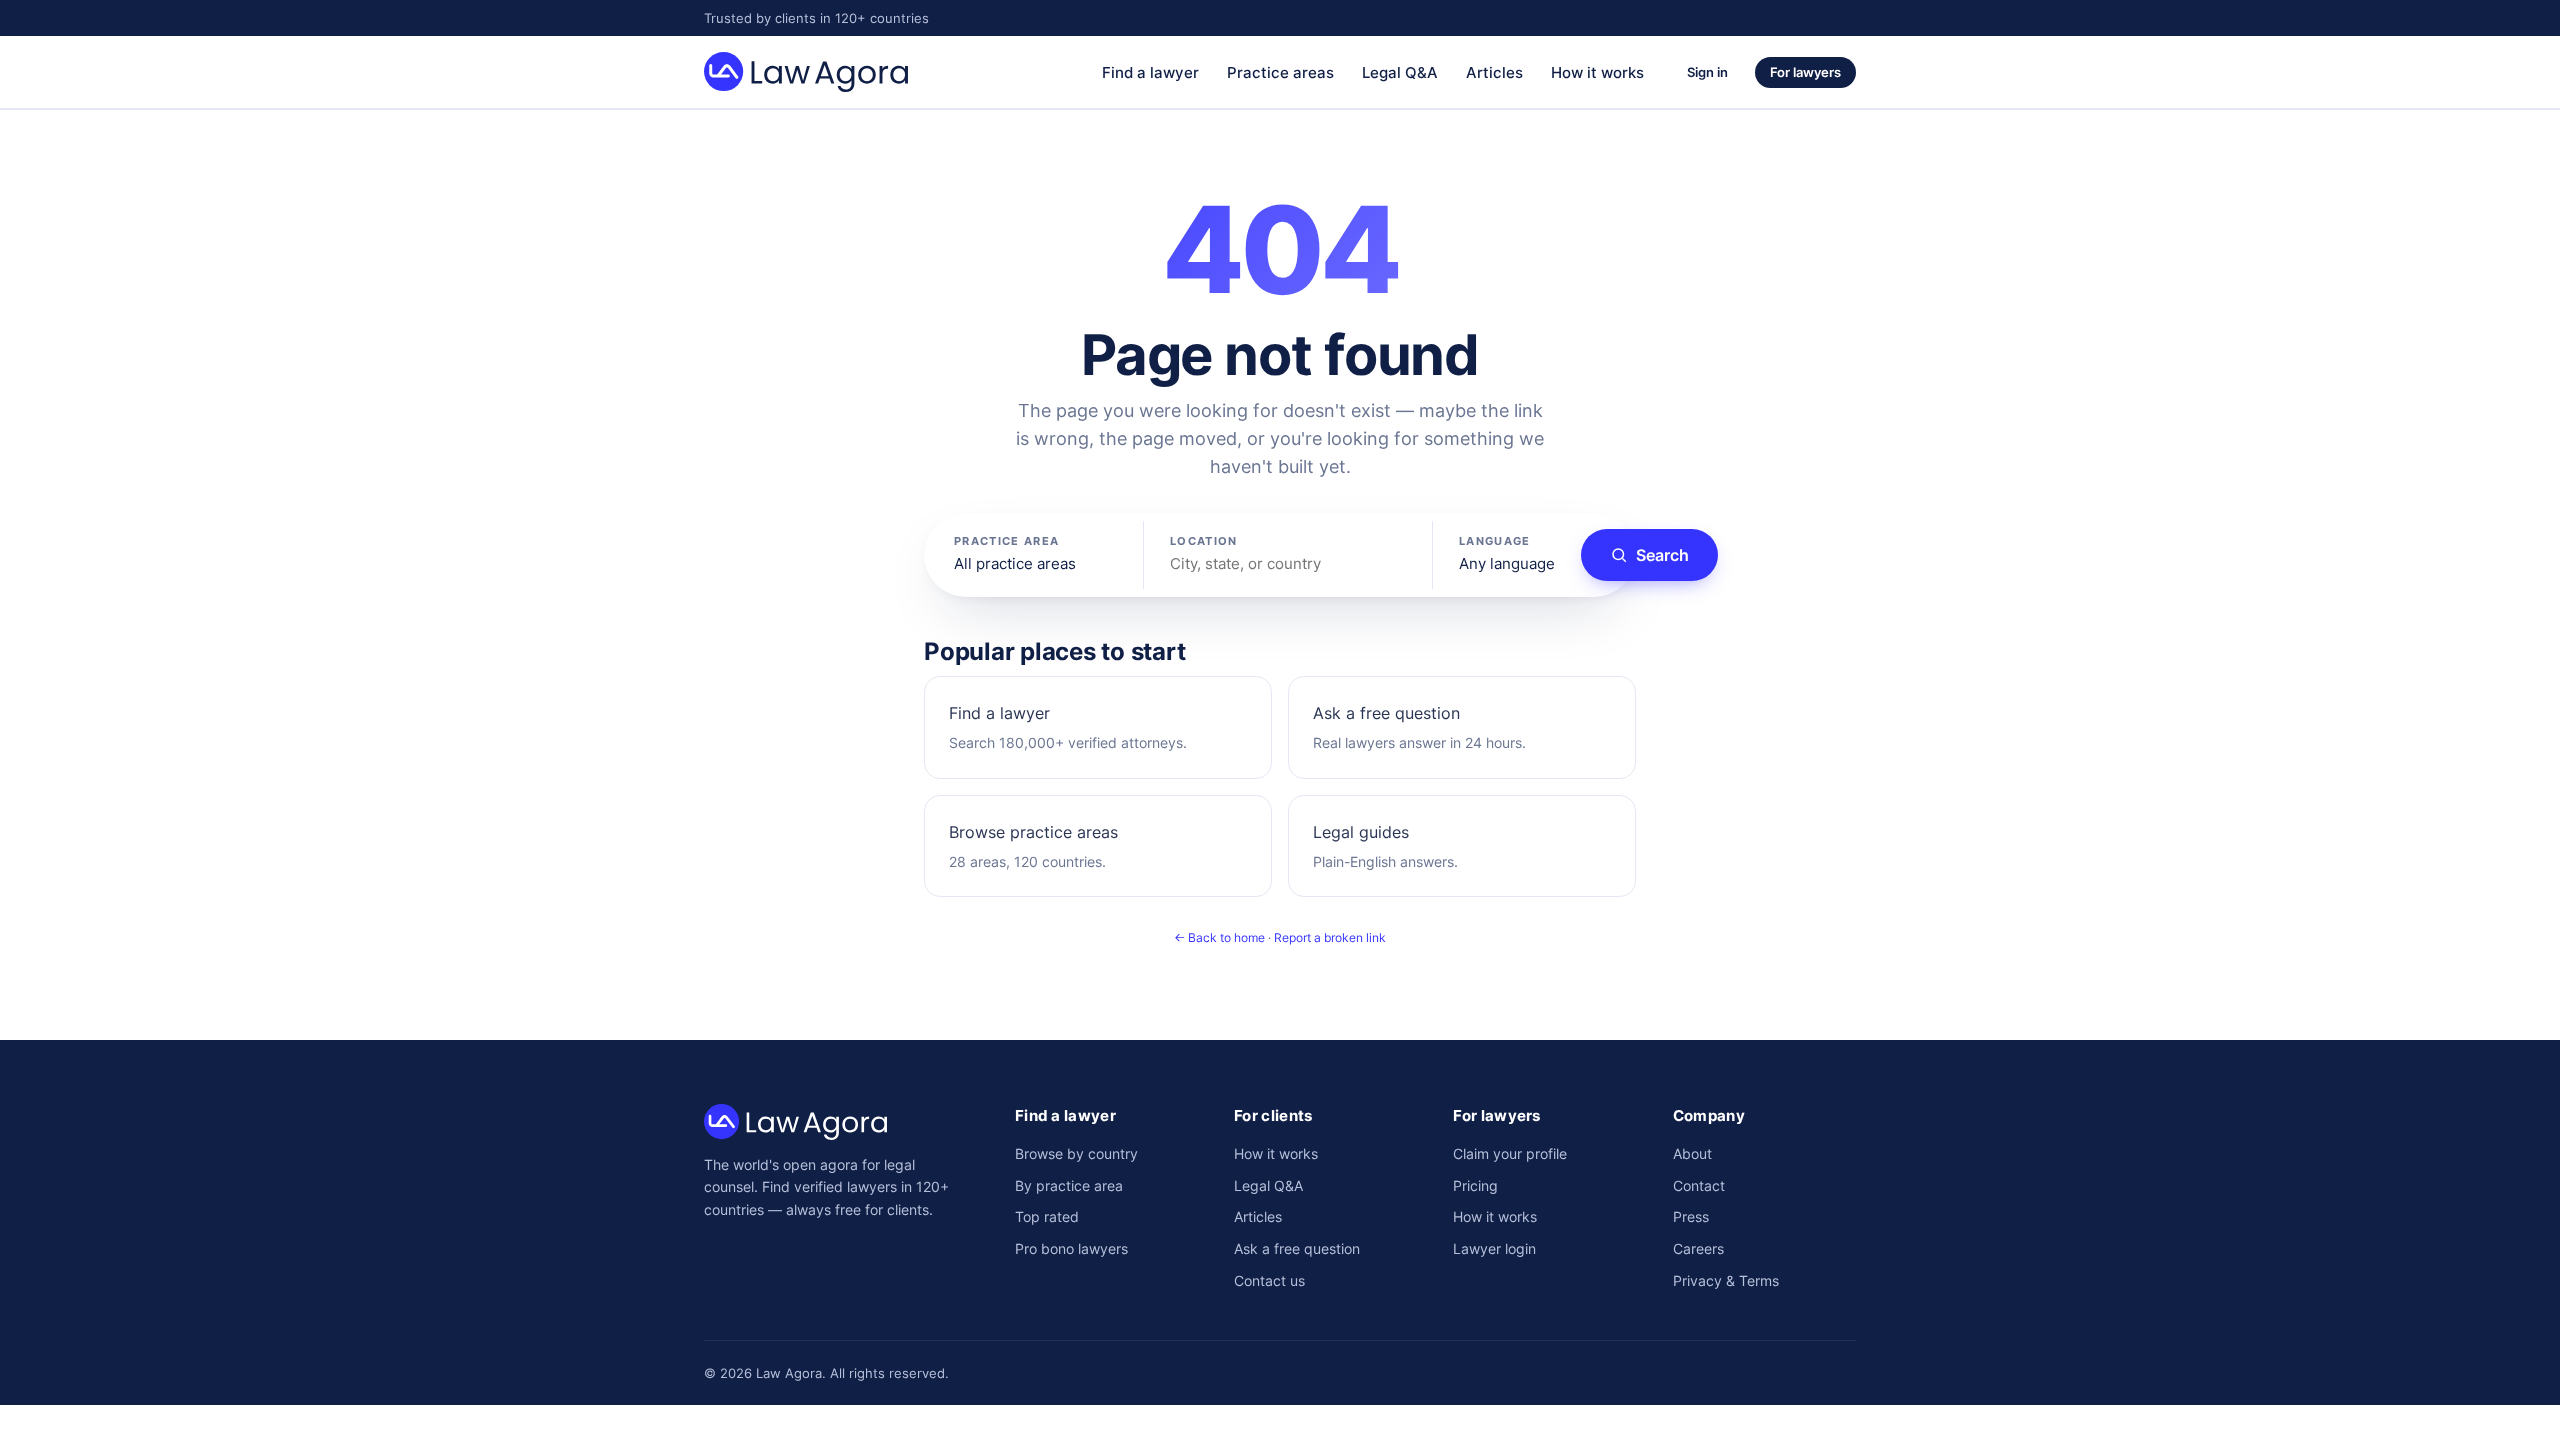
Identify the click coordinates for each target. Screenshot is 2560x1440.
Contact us (1269, 1280)
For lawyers (1805, 72)
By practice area (1069, 1185)
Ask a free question (1297, 1248)
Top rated (1047, 1216)
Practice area (1006, 541)
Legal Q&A (1400, 72)
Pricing (1475, 1185)
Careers (1698, 1248)
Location (1204, 541)
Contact (1699, 1185)
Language (1495, 541)
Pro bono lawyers (1071, 1248)
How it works (1597, 72)
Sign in (1707, 72)
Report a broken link (1330, 937)
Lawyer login (1494, 1248)
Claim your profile (1510, 1153)
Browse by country (1076, 1153)
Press (1691, 1216)
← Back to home (1219, 937)
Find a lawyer (1150, 72)
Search (1662, 555)
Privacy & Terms (1726, 1280)
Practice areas (1280, 72)
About (1692, 1153)
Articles (1494, 72)
